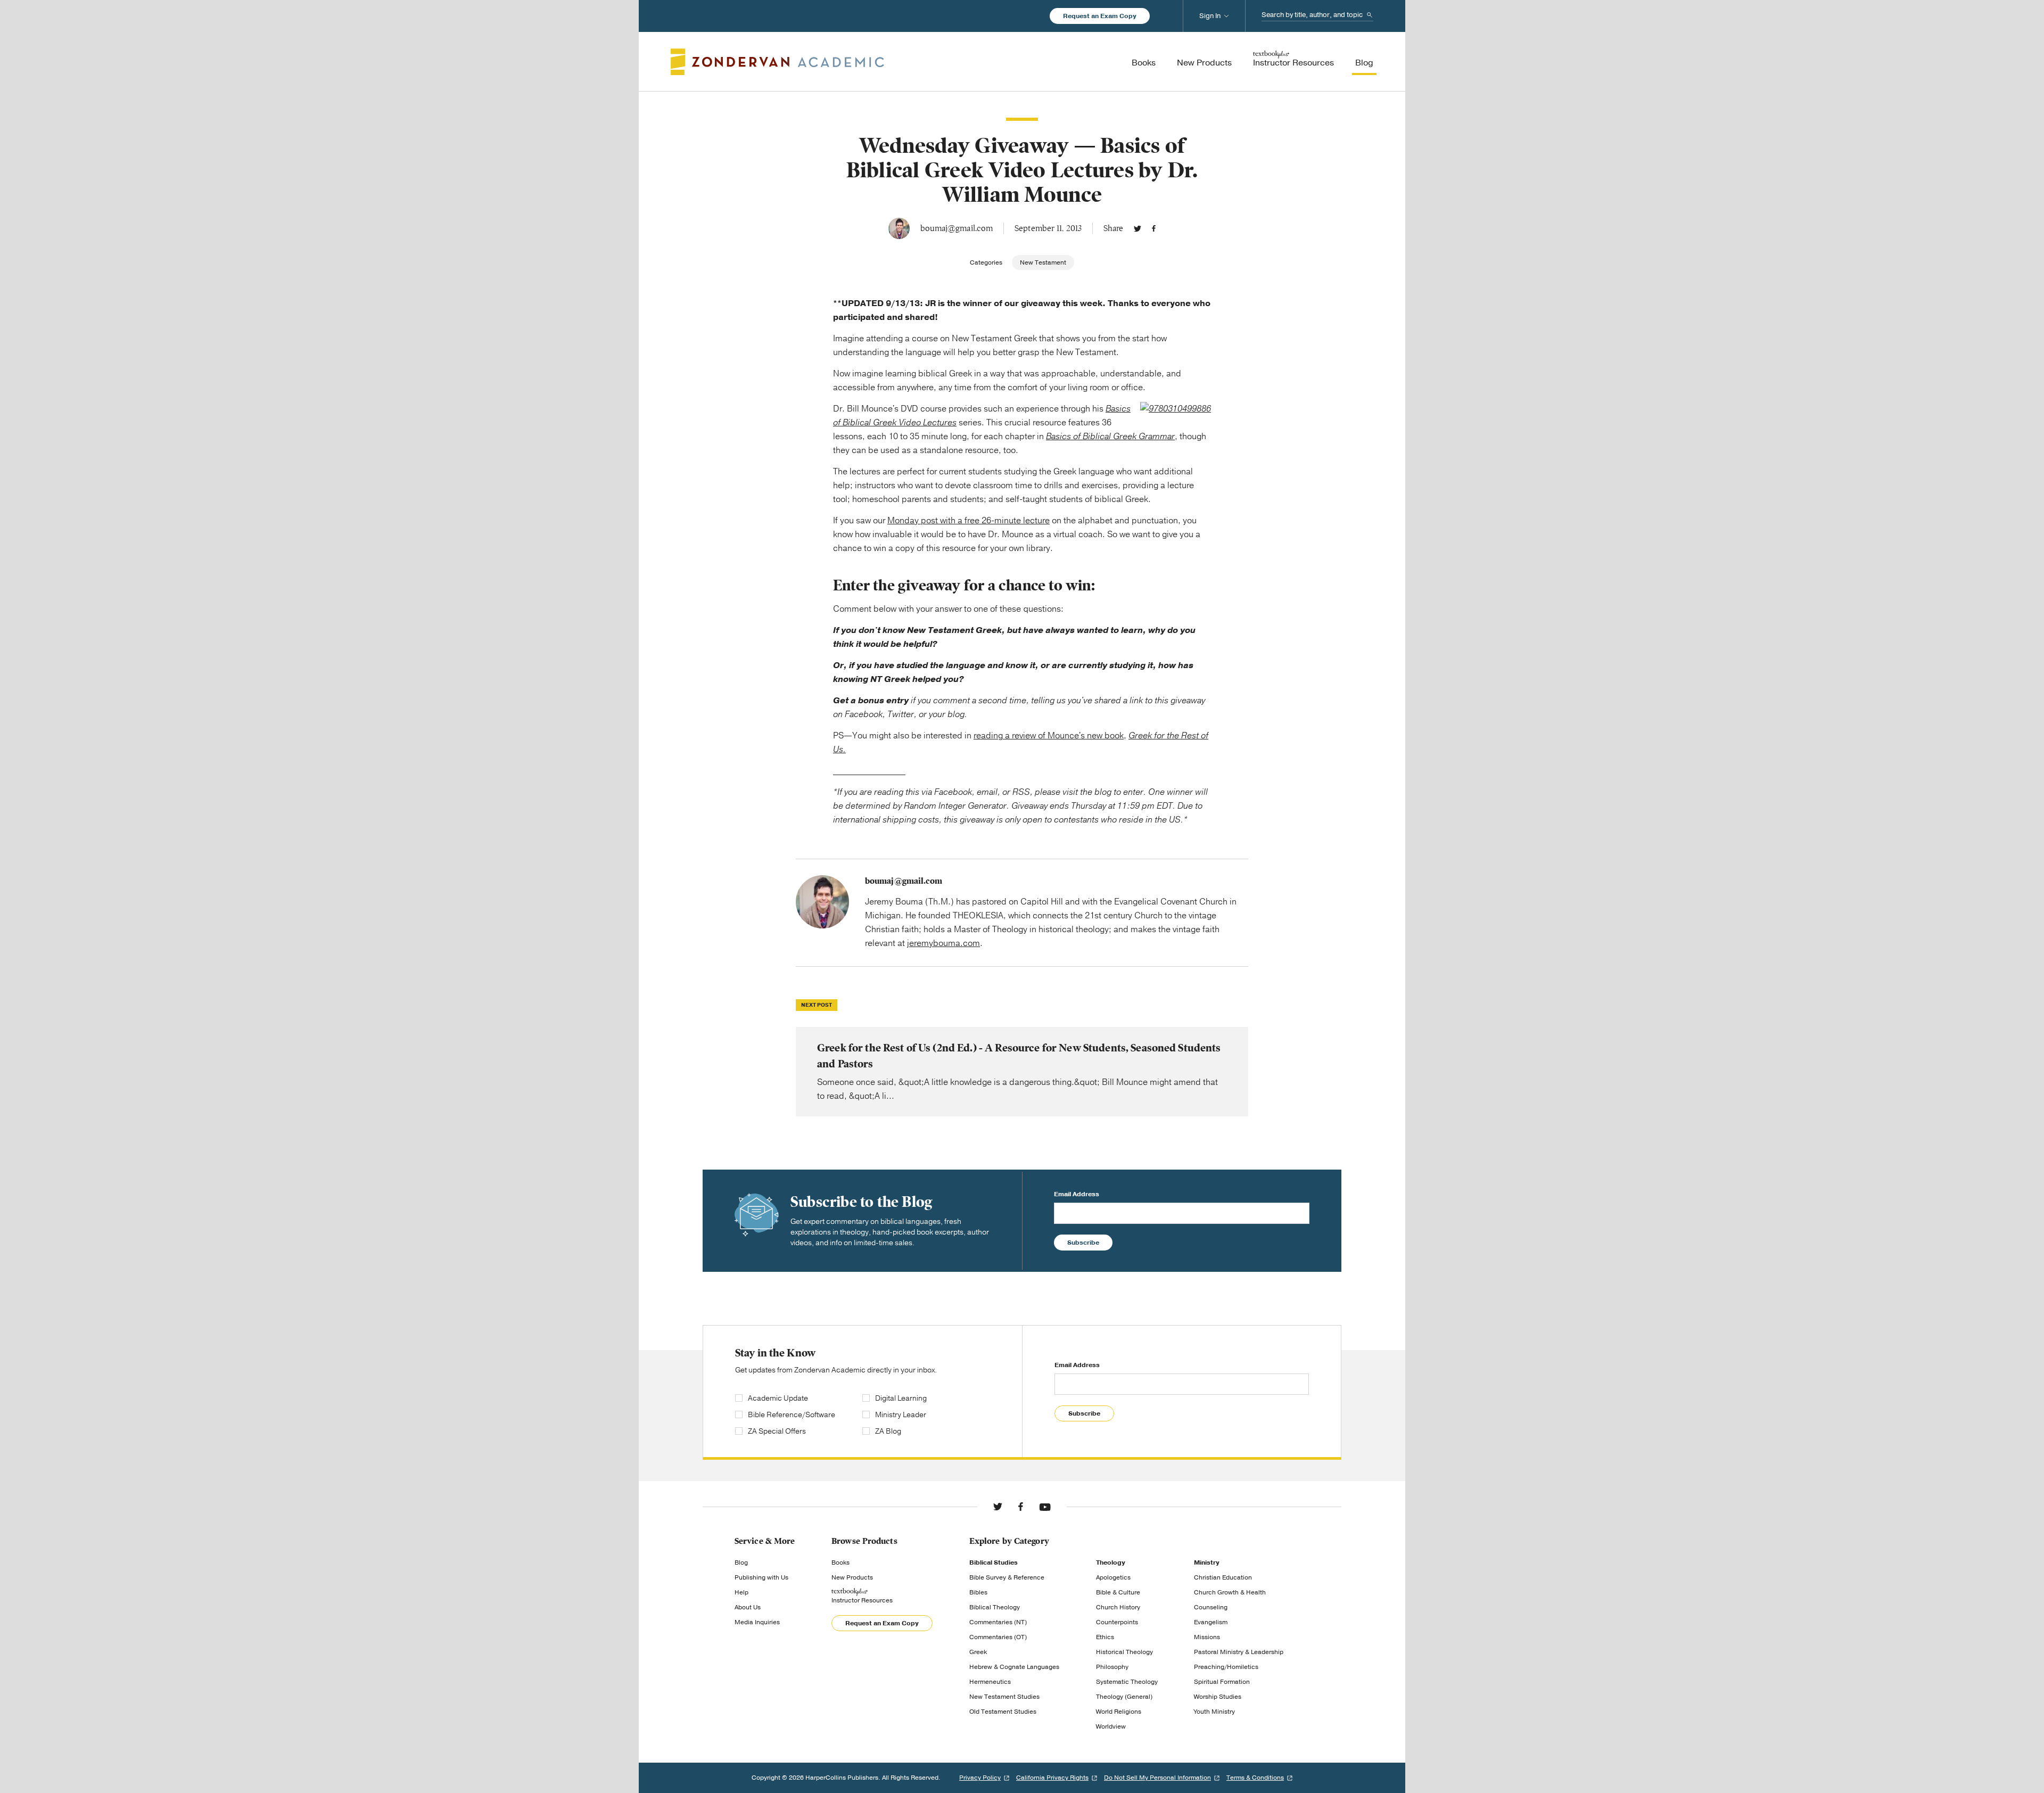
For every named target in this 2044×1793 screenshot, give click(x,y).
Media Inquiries (757, 1622)
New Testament (1043, 262)
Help (741, 1592)
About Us (748, 1607)
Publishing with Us (761, 1577)
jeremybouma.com (943, 943)
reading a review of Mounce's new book (1049, 736)
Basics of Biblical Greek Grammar (1110, 437)
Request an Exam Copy (1100, 16)
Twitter (1138, 228)
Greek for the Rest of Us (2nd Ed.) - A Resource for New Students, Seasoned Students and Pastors (1022, 1072)
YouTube (1045, 1507)
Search (1370, 15)
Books (840, 1562)
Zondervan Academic (777, 62)
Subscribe (1083, 1243)
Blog (741, 1562)
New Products (852, 1577)
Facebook (1154, 228)
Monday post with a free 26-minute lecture (969, 521)
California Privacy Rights (1052, 1778)
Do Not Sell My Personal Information (1157, 1778)
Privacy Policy (980, 1778)
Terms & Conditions (1255, 1778)
